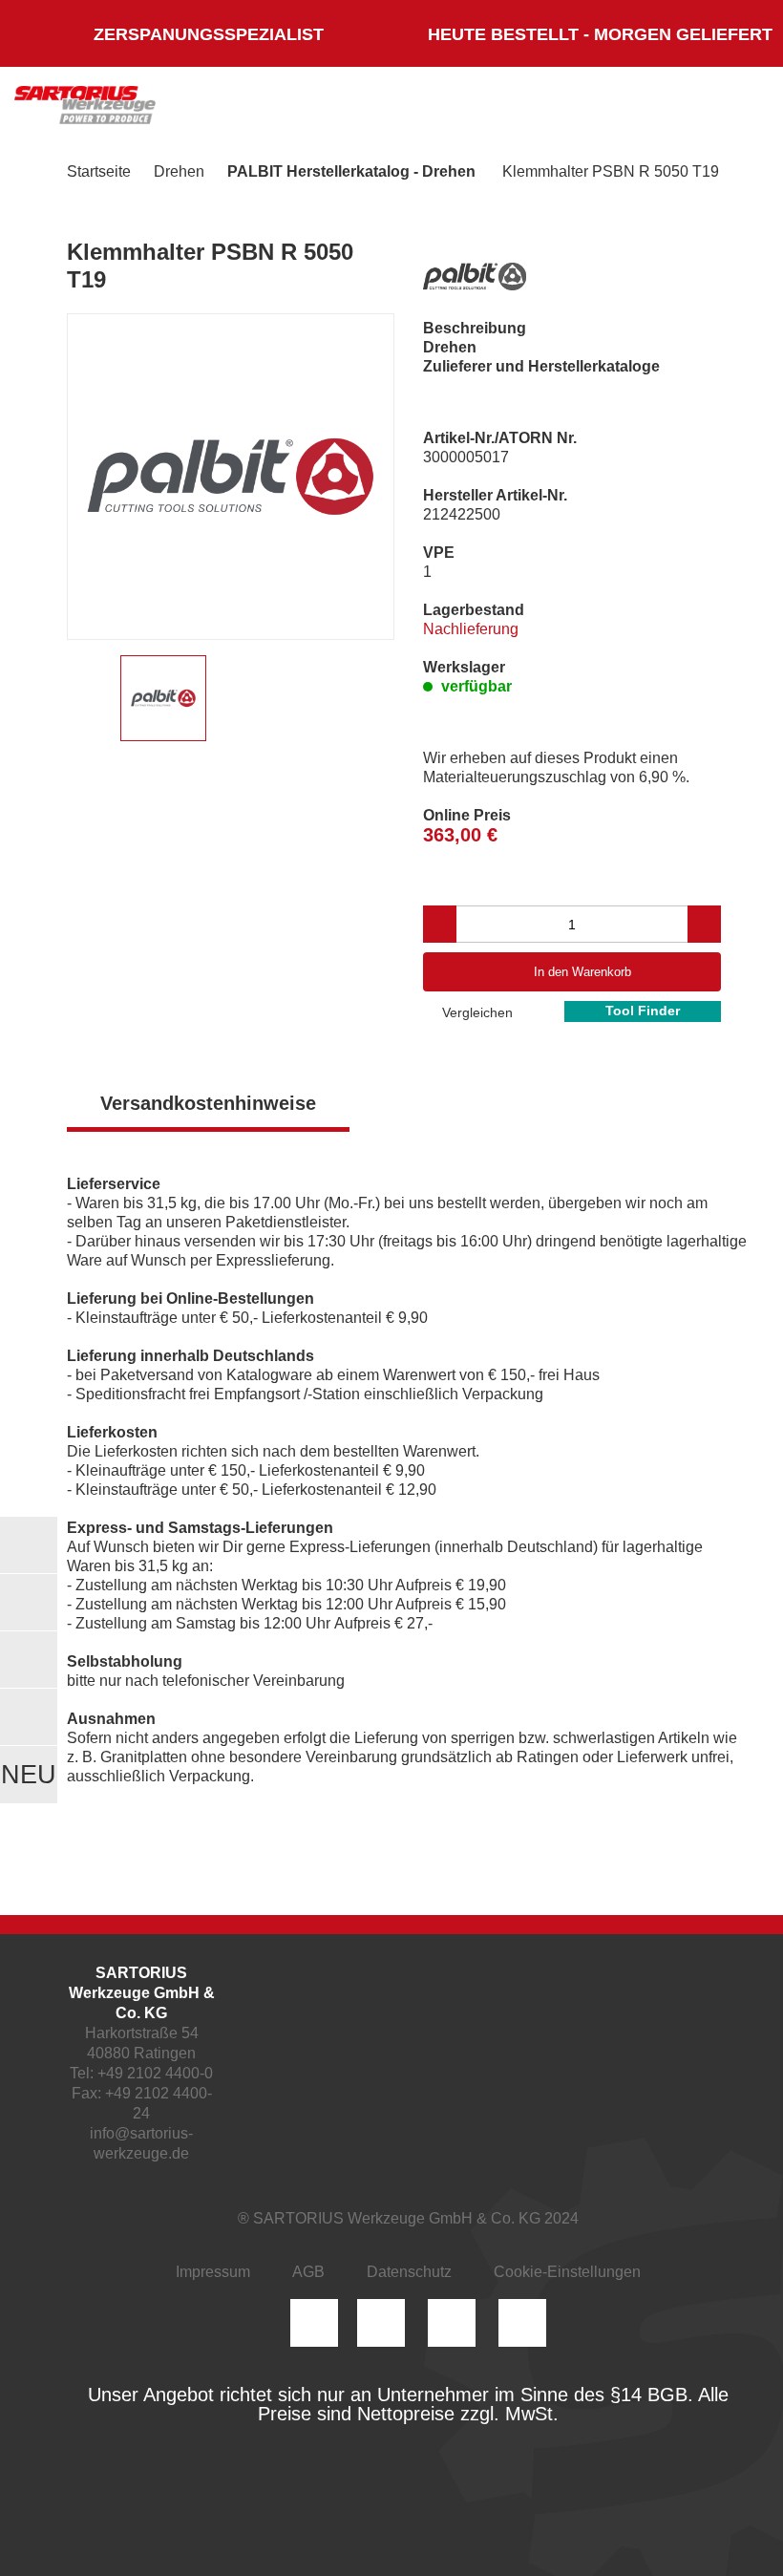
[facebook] (452, 2323)
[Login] (552, 110)
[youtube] (522, 2323)
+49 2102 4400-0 (155, 2073)
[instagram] (314, 2323)
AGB (308, 2272)
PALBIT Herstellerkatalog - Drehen (351, 171)
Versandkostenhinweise (208, 1103)
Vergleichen (476, 1012)
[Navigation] (730, 110)
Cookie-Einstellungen (567, 2272)
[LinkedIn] (381, 2323)
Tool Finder (643, 1011)
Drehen (179, 171)
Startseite (99, 171)
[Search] (608, 110)
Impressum (213, 2272)
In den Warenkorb (582, 972)
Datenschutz (409, 2272)
